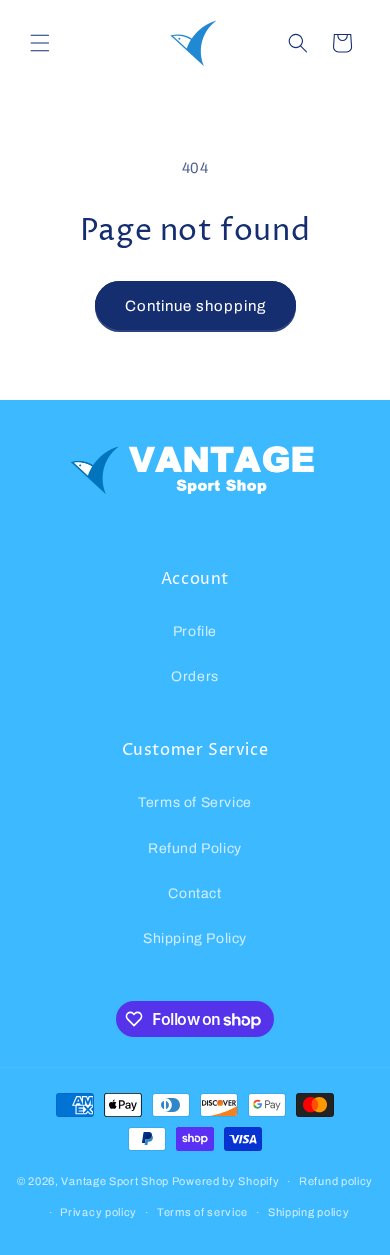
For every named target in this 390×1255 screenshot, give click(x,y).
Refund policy (336, 1181)
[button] (40, 43)
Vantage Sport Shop (115, 1181)
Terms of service (202, 1212)
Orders (195, 676)
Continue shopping (195, 306)
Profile (195, 631)
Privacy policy (98, 1212)
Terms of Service (195, 802)
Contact (194, 893)
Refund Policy (195, 848)
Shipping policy (309, 1212)
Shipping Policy (195, 938)
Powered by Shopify (226, 1181)
